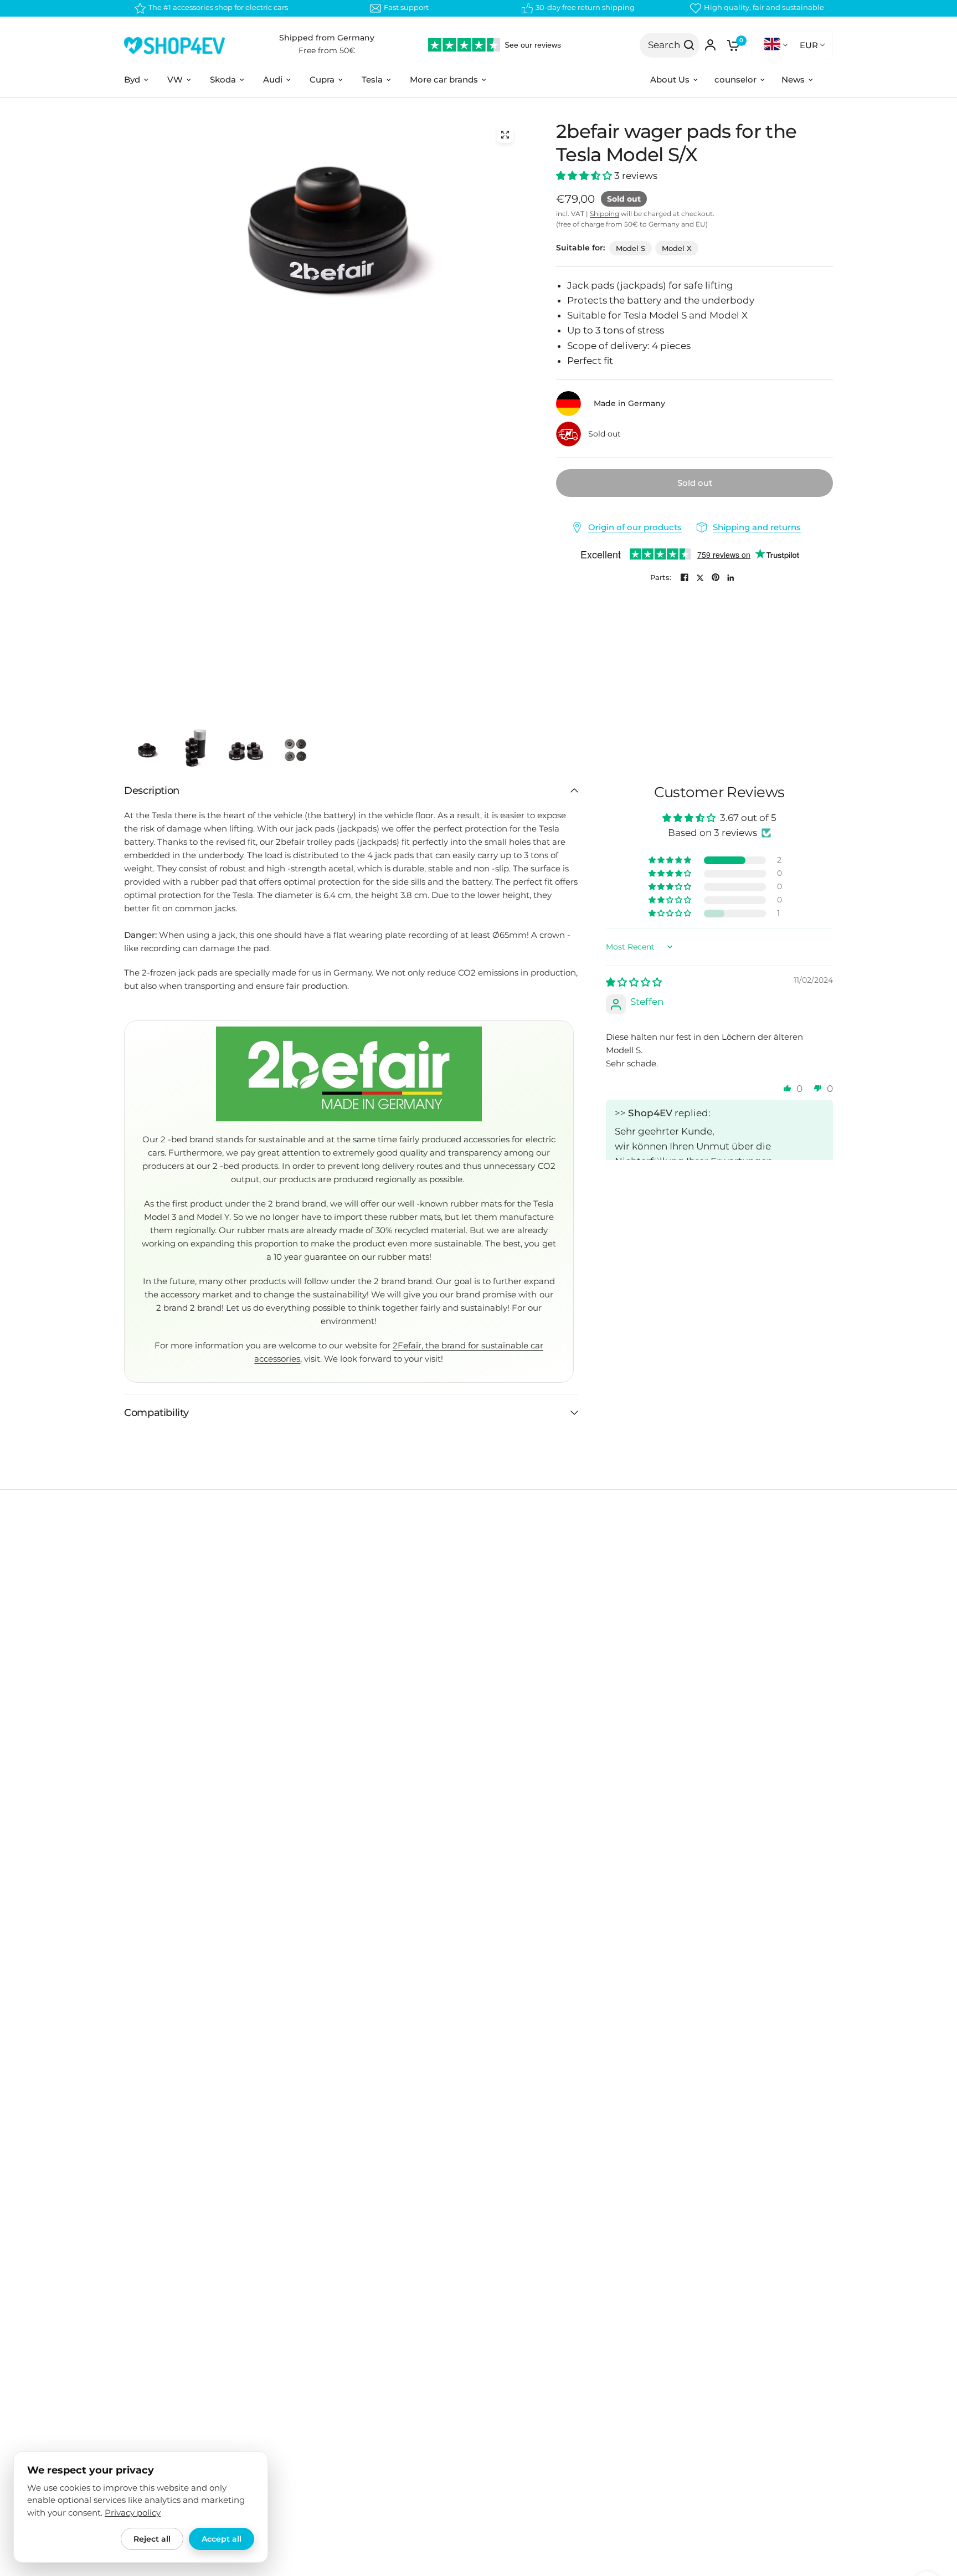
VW (175, 79)
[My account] (710, 45)
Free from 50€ (327, 50)
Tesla (372, 79)
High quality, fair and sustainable (764, 7)
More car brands (444, 79)
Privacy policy (133, 2513)
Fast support (406, 7)
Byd (132, 79)
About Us (670, 79)
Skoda (223, 79)
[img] (634, 982)
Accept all (222, 2539)
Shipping (604, 214)
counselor (735, 79)
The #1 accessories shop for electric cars (218, 7)
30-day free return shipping (585, 7)
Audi (273, 79)
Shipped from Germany (327, 38)
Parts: (661, 578)
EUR (809, 45)
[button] (585, 176)
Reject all (152, 2539)
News (793, 79)
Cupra (322, 79)
